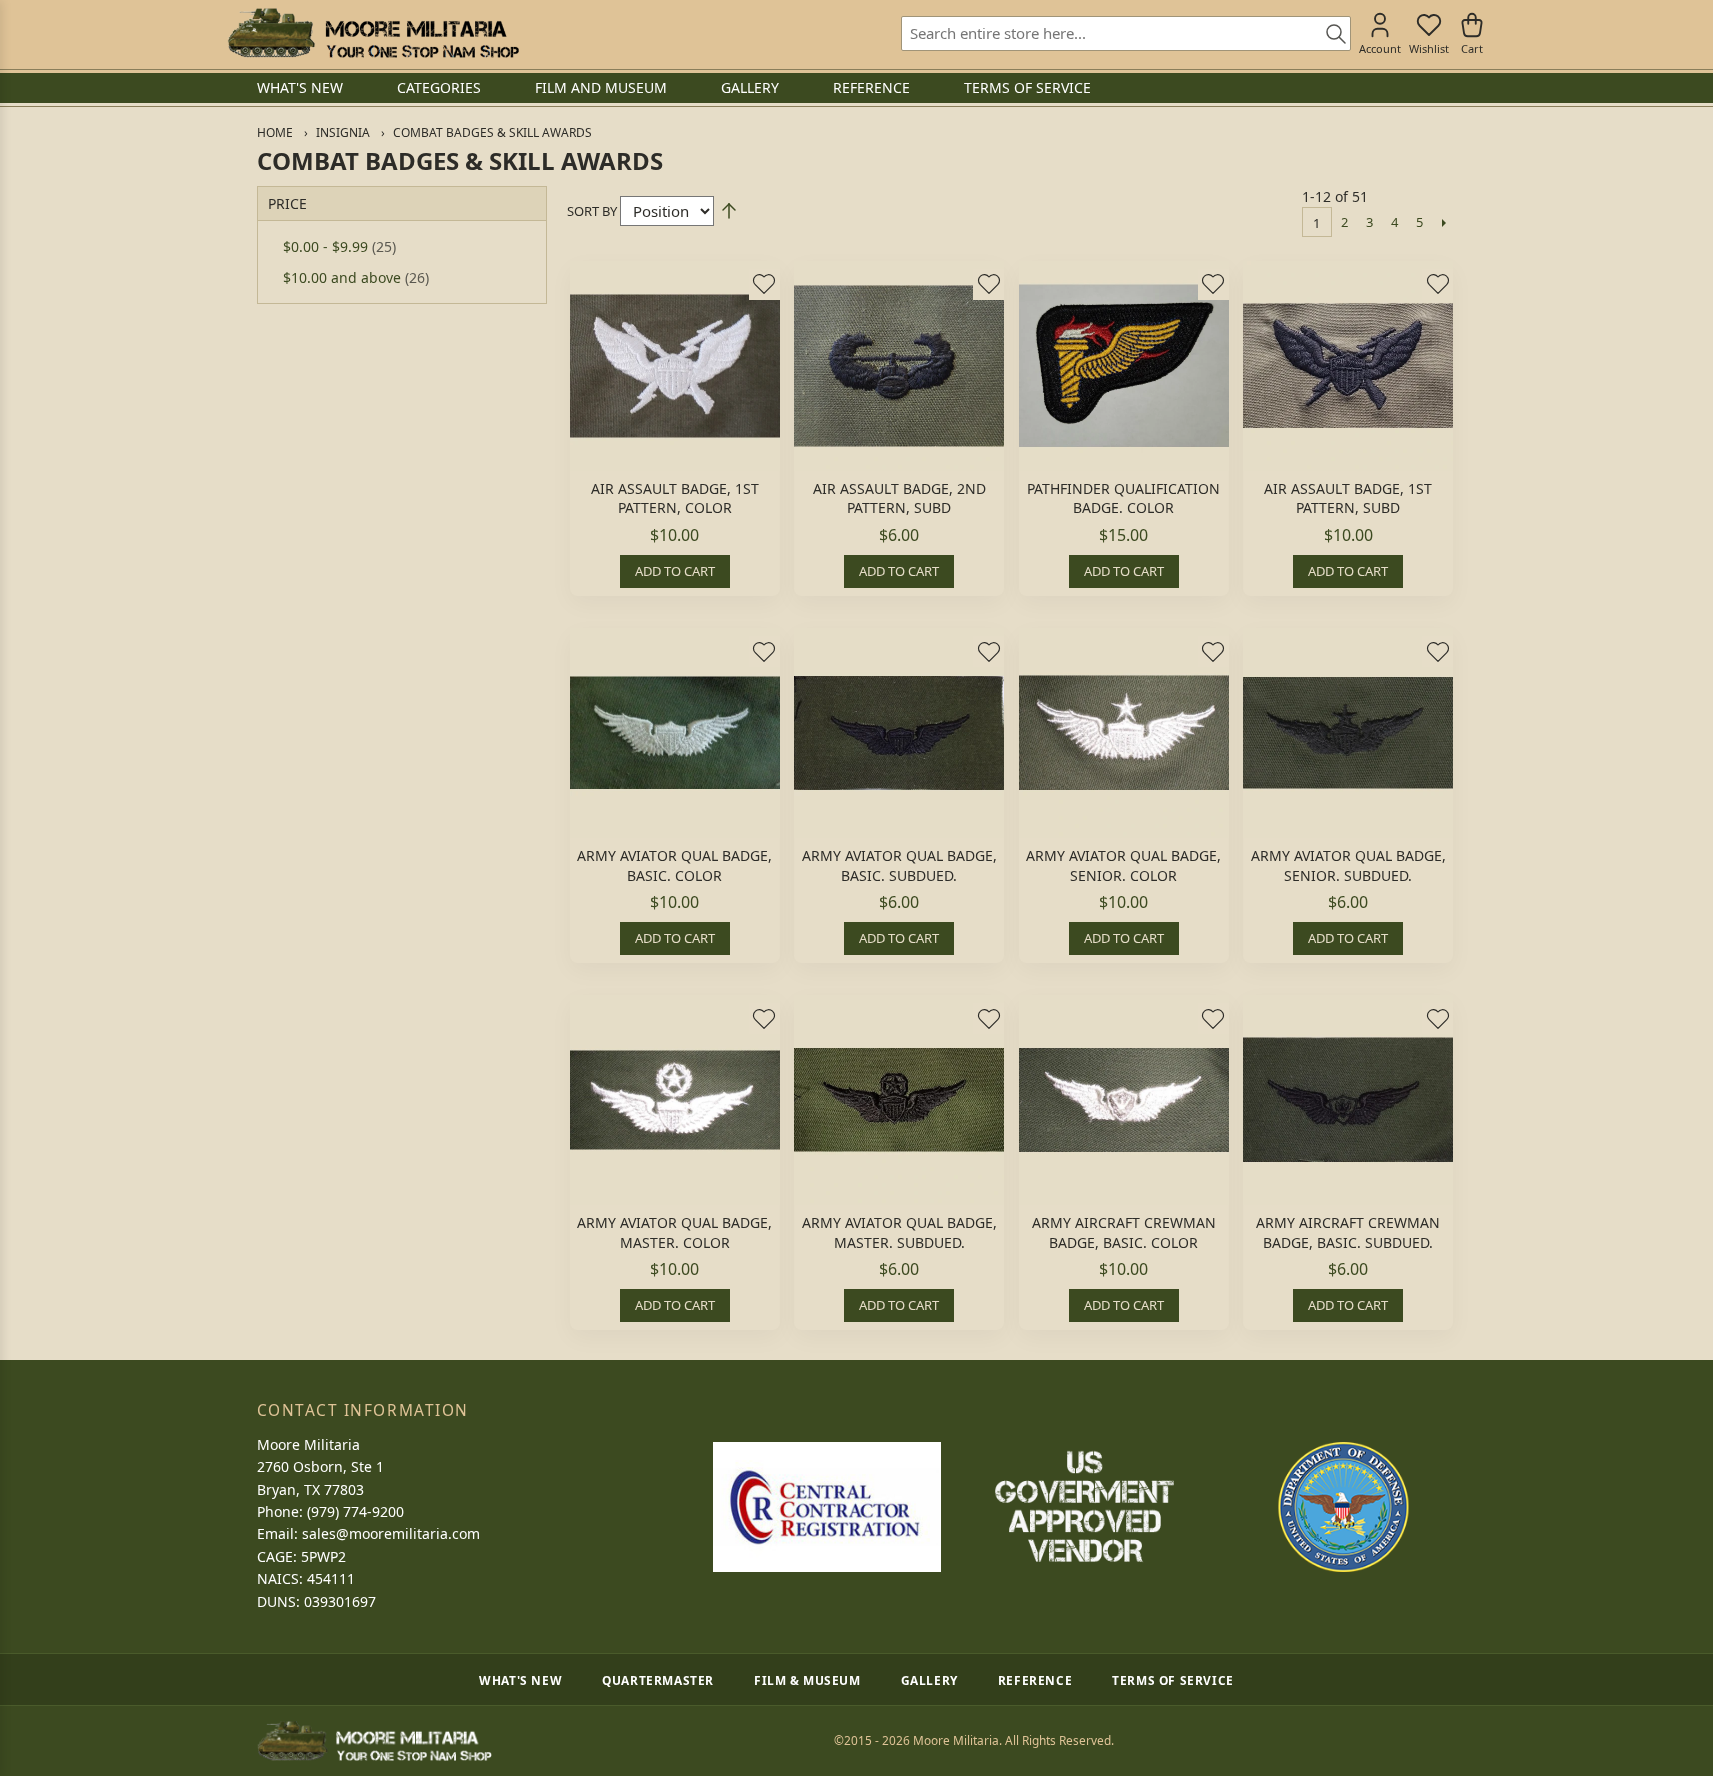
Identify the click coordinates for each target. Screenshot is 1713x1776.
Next (1444, 222)
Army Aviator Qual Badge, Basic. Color (674, 865)
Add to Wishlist (764, 284)
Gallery (929, 1680)
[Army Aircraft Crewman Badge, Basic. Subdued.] (1348, 1100)
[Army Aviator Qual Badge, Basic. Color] (675, 733)
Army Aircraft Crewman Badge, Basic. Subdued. (1348, 1232)
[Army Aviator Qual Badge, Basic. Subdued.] (899, 733)
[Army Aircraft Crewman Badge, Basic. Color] (1124, 1100)
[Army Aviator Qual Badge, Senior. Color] (1124, 733)
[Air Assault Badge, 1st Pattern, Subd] (1348, 366)
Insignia (343, 132)
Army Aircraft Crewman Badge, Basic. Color (1124, 1232)
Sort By (592, 211)
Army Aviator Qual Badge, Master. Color (674, 1232)
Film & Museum (807, 1680)
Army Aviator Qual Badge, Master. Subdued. (899, 1232)
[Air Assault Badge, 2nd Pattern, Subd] (899, 366)
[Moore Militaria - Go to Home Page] (373, 33)
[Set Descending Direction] (729, 211)
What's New (520, 1680)
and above (356, 277)
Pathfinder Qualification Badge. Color (1123, 498)
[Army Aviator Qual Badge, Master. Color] (675, 1100)
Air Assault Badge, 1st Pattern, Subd (1348, 498)
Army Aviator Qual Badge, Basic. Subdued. (899, 865)
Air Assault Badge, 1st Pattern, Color (675, 498)
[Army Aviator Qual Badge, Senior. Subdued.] (1348, 733)
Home (275, 132)
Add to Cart (675, 571)
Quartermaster (658, 1680)
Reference (1035, 1680)
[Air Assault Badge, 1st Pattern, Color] (675, 366)
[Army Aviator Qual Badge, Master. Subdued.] (899, 1100)
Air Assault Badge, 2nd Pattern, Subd (899, 498)
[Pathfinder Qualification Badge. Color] (1124, 366)
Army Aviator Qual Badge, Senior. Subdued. (1348, 865)
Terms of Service (1173, 1680)
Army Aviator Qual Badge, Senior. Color (1123, 865)
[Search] (1329, 35)
